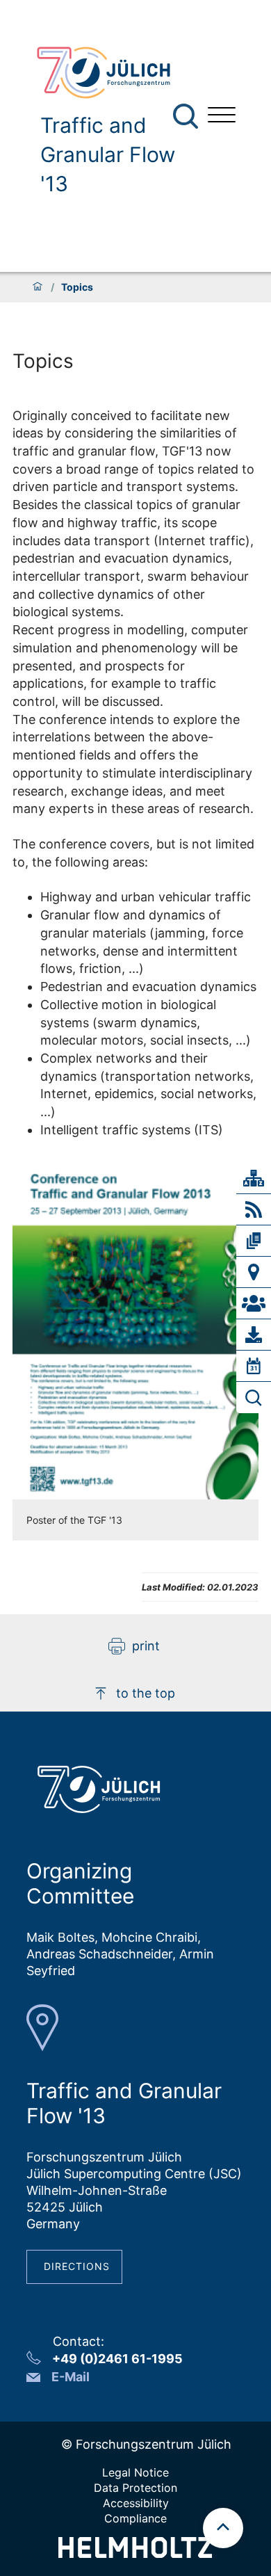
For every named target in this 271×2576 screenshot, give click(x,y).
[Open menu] (222, 116)
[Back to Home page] (111, 73)
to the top (146, 1693)
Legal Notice (135, 2472)
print (146, 1646)
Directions (77, 2266)
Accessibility (136, 2503)
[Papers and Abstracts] (254, 1241)
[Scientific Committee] (254, 1303)
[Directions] (254, 1272)
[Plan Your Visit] (254, 1398)
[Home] (38, 287)
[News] (254, 1209)
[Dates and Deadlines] (254, 1366)
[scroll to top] (223, 2528)
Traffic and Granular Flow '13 (108, 154)
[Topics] (254, 1178)
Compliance (135, 2518)
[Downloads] (254, 1335)
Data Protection (135, 2488)
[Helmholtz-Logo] (135, 2553)
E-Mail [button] (71, 2377)
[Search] (187, 116)
